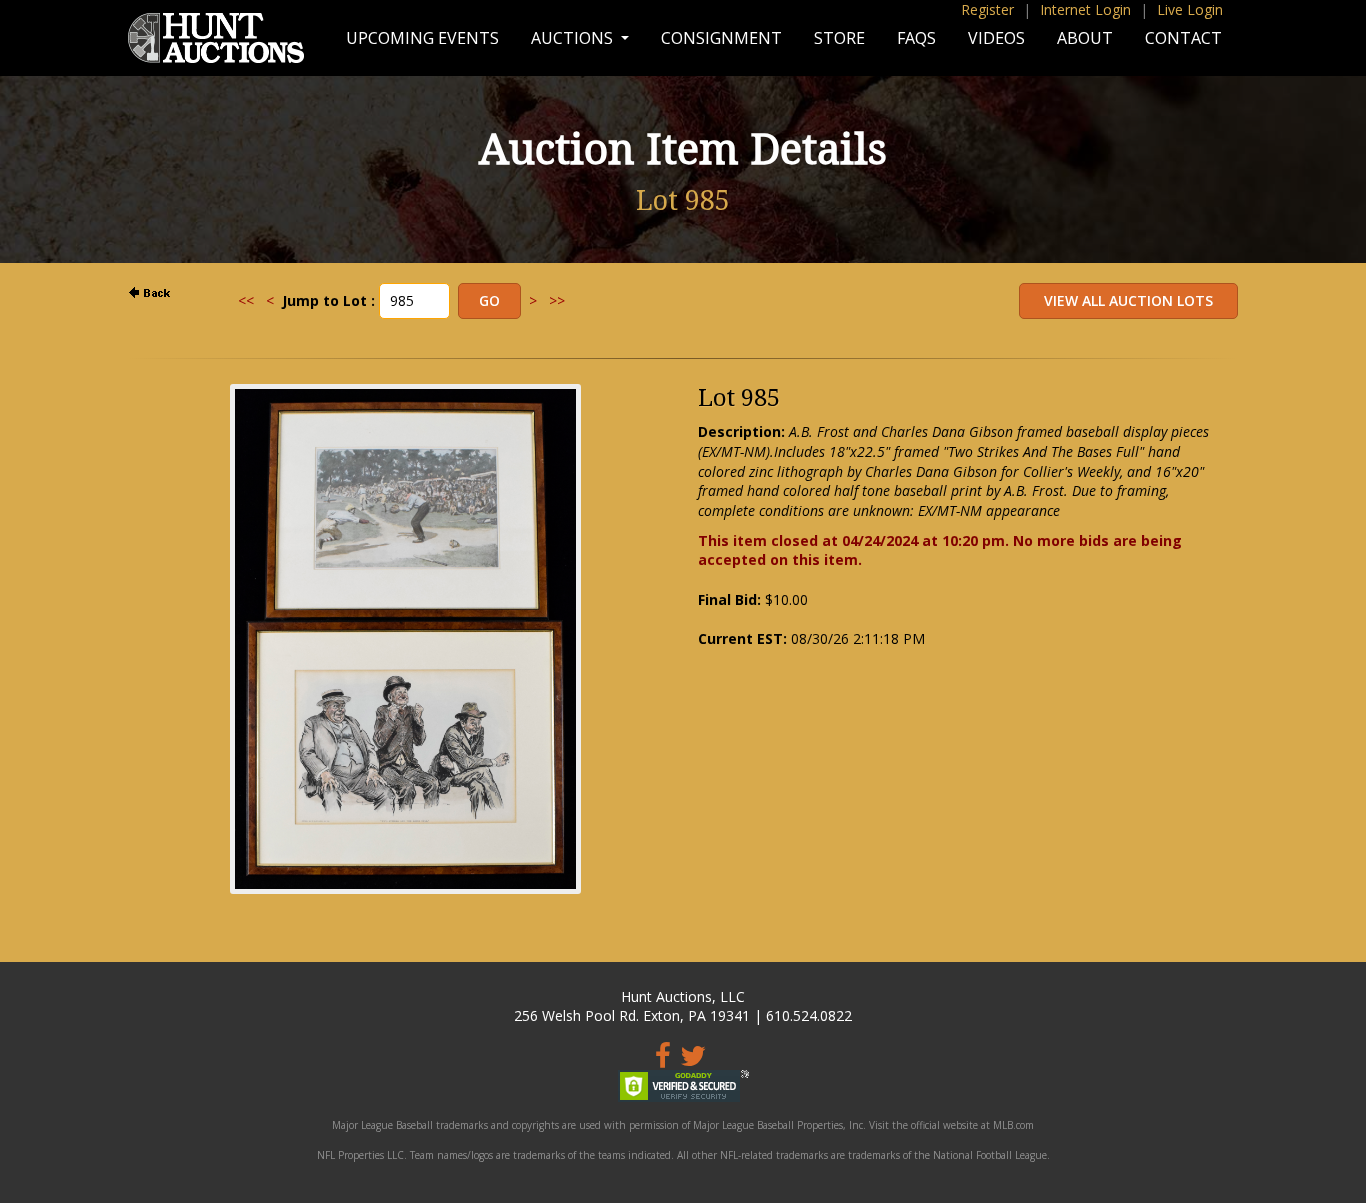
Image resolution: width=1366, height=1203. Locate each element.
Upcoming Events (422, 38)
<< (246, 300)
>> (557, 300)
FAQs (916, 38)
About (1085, 38)
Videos (996, 38)
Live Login (1190, 9)
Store (839, 38)
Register (987, 9)
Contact (1183, 38)
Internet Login (1085, 9)
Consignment (721, 38)
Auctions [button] (574, 38)
